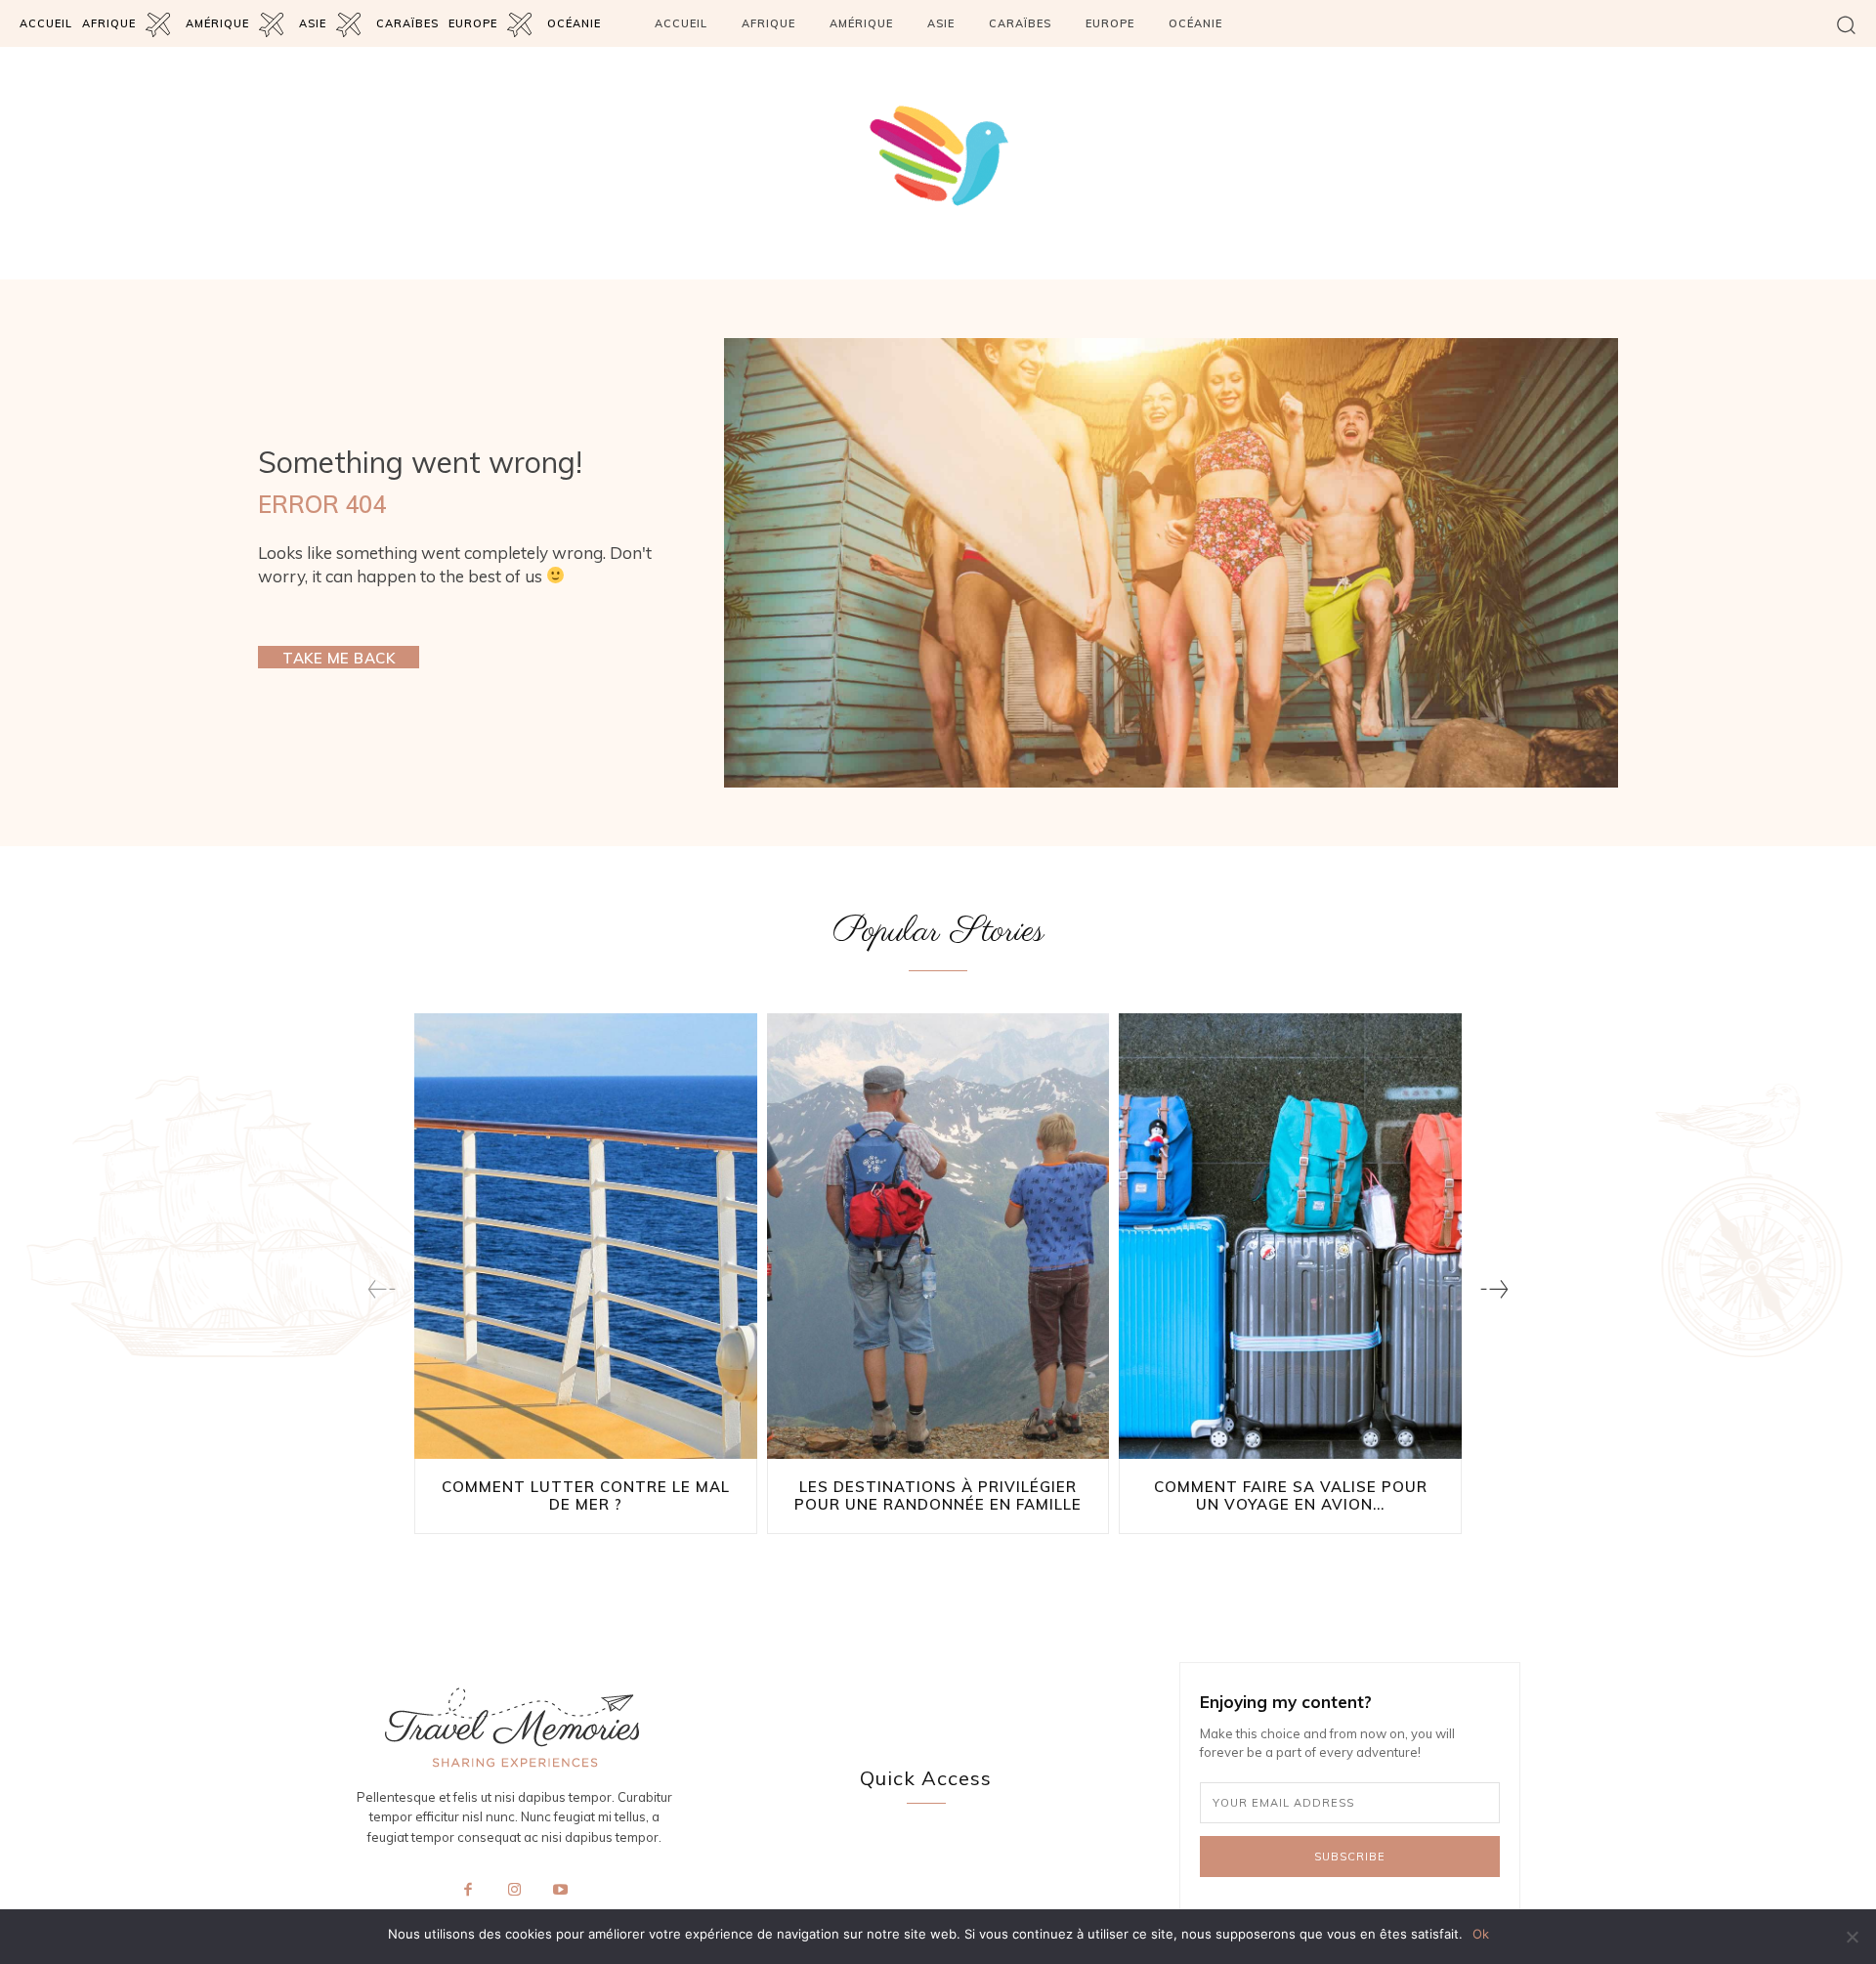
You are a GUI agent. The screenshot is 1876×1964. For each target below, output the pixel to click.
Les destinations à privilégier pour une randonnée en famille (938, 1495)
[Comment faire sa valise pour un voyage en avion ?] (1290, 1236)
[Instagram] (514, 1891)
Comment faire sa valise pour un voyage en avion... (1291, 1495)
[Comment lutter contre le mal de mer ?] (586, 1236)
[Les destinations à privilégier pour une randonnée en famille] (938, 1236)
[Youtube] (561, 1891)
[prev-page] (382, 1289)
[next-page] (1494, 1289)
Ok (1481, 1934)
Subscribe (1350, 1857)
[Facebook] (468, 1891)
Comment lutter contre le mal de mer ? (586, 1495)
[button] (1846, 24)
